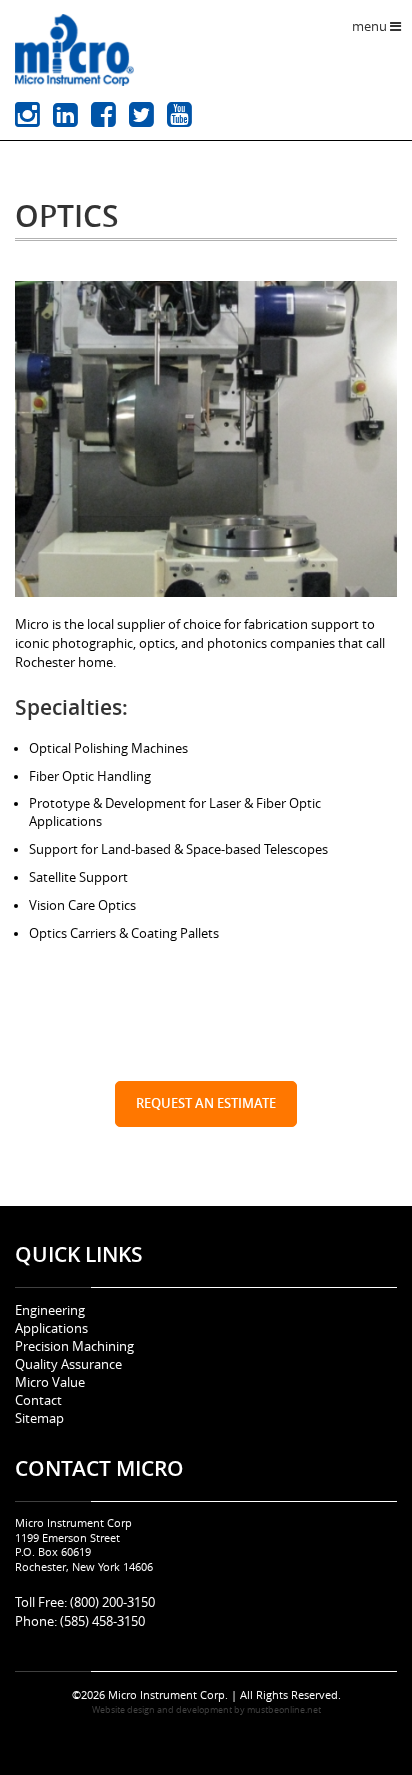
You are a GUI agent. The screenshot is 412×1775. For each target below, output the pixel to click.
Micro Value (50, 1382)
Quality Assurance (68, 1364)
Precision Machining (74, 1346)
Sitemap (39, 1418)
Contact (38, 1400)
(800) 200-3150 (111, 1602)
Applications (51, 1328)
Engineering (50, 1310)
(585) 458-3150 (101, 1621)
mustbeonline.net (284, 1709)
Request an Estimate (206, 1103)
